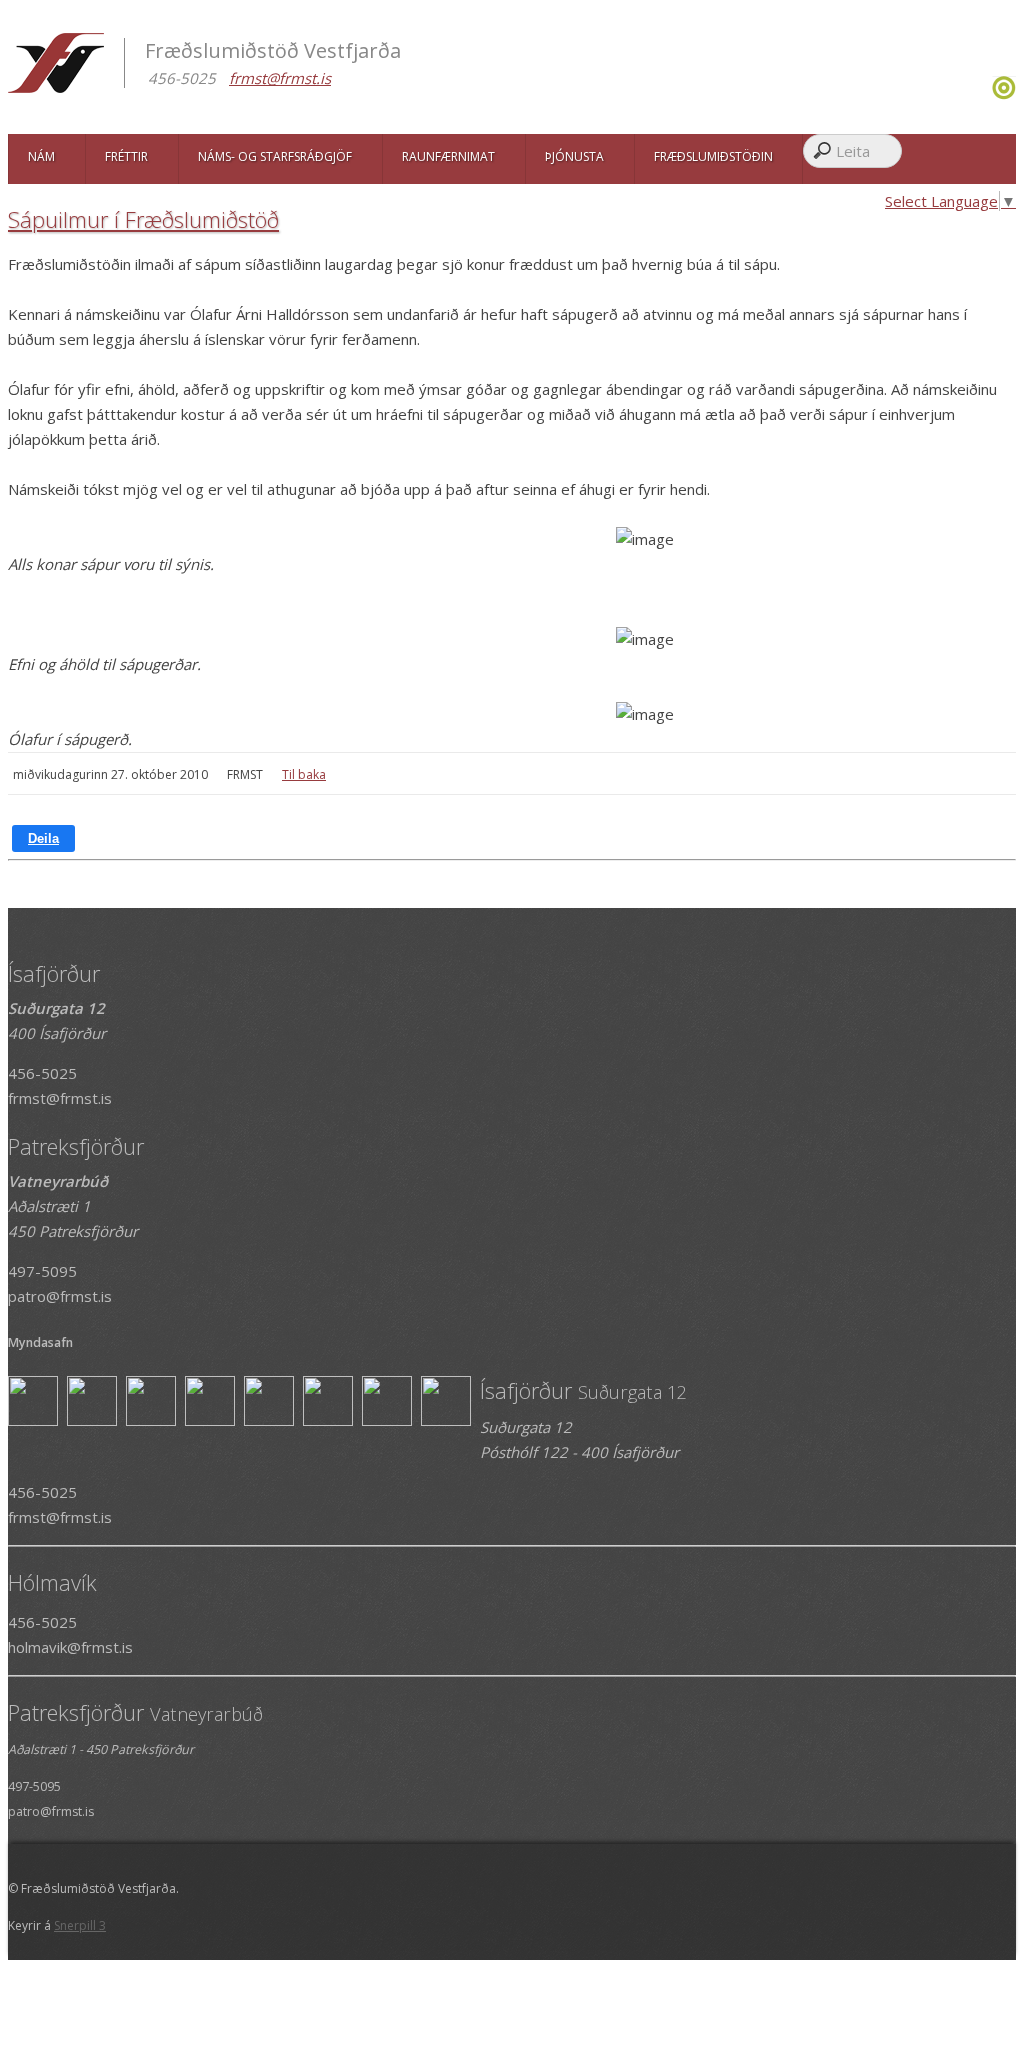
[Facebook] (984, 94)
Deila (43, 838)
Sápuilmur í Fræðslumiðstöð (143, 219)
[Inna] (1004, 94)
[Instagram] (989, 94)
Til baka (304, 774)
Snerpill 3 (80, 1925)
